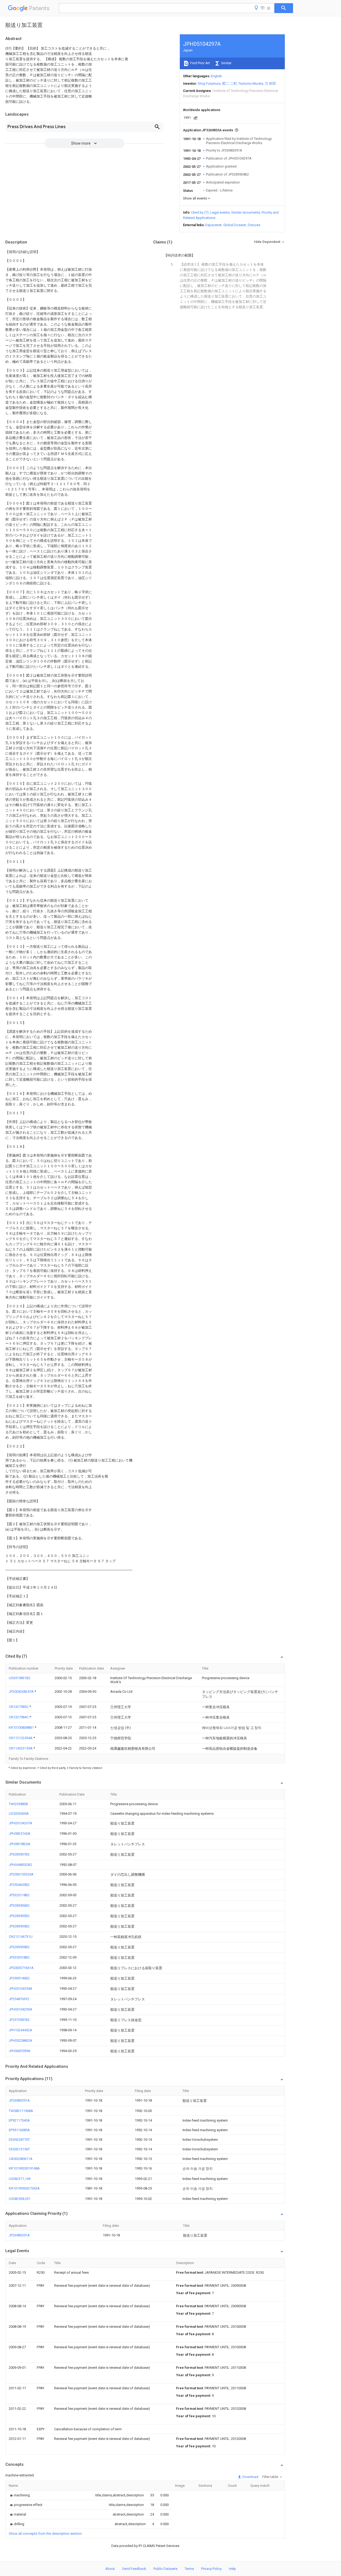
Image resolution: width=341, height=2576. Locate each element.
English (216, 76)
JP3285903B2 (19, 1916)
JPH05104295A (21, 2009)
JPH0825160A (20, 1834)
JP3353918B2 (19, 1957)
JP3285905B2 (19, 1926)
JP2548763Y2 (19, 1999)
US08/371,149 (20, 2179)
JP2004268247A (22, 1692)
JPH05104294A (21, 1989)
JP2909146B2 (19, 1978)
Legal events (220, 212)
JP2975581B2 (19, 2020)
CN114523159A (21, 1748)
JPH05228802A (21, 2040)
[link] (19, 2495)
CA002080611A (21, 2159)
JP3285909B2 (19, 1947)
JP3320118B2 (19, 1895)
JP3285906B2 (19, 1905)
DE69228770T (19, 2140)
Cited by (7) (200, 212)
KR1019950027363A (24, 2188)
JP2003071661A (21, 1968)
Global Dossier (235, 225)
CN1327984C (19, 1717)
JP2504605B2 (19, 1885)
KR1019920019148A (24, 2168)
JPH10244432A (21, 2030)
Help (232, 2569)
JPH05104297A (21, 1823)
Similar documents (246, 212)
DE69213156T (19, 2149)
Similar (226, 63)
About (110, 2569)
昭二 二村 (230, 84)
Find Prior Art (200, 63)
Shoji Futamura (209, 84)
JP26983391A (19, 2100)
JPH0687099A (20, 2051)
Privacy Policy (211, 2569)
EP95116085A (19, 2130)
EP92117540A (19, 2120)
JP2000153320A (21, 1874)
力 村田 (270, 84)
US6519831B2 (20, 1678)
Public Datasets (165, 2569)
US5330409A (19, 1814)
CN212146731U (21, 1937)
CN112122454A (21, 1738)
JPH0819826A (20, 1844)
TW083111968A (21, 2111)
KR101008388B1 (22, 1727)
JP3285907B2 (19, 1854)
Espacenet (214, 225)
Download (250, 2477)
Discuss (254, 225)
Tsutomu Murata (251, 84)
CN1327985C (19, 1707)
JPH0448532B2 (20, 1865)
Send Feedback (134, 2569)
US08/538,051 (20, 2199)
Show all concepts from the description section (45, 2534)
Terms (189, 2569)
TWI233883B (18, 1804)
